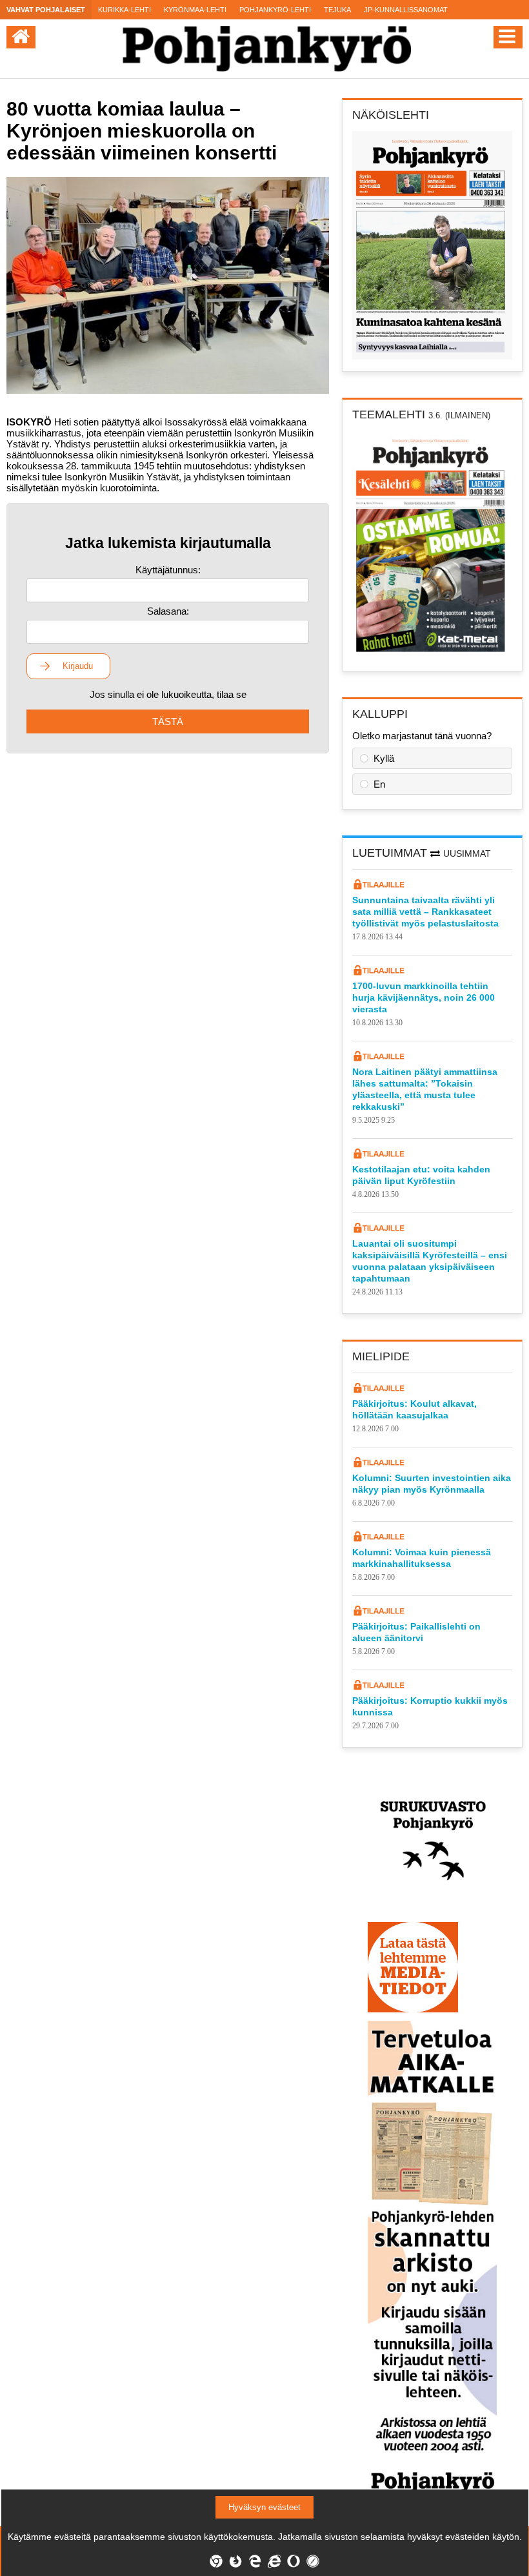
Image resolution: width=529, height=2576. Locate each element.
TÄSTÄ (168, 721)
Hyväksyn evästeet (264, 2507)
